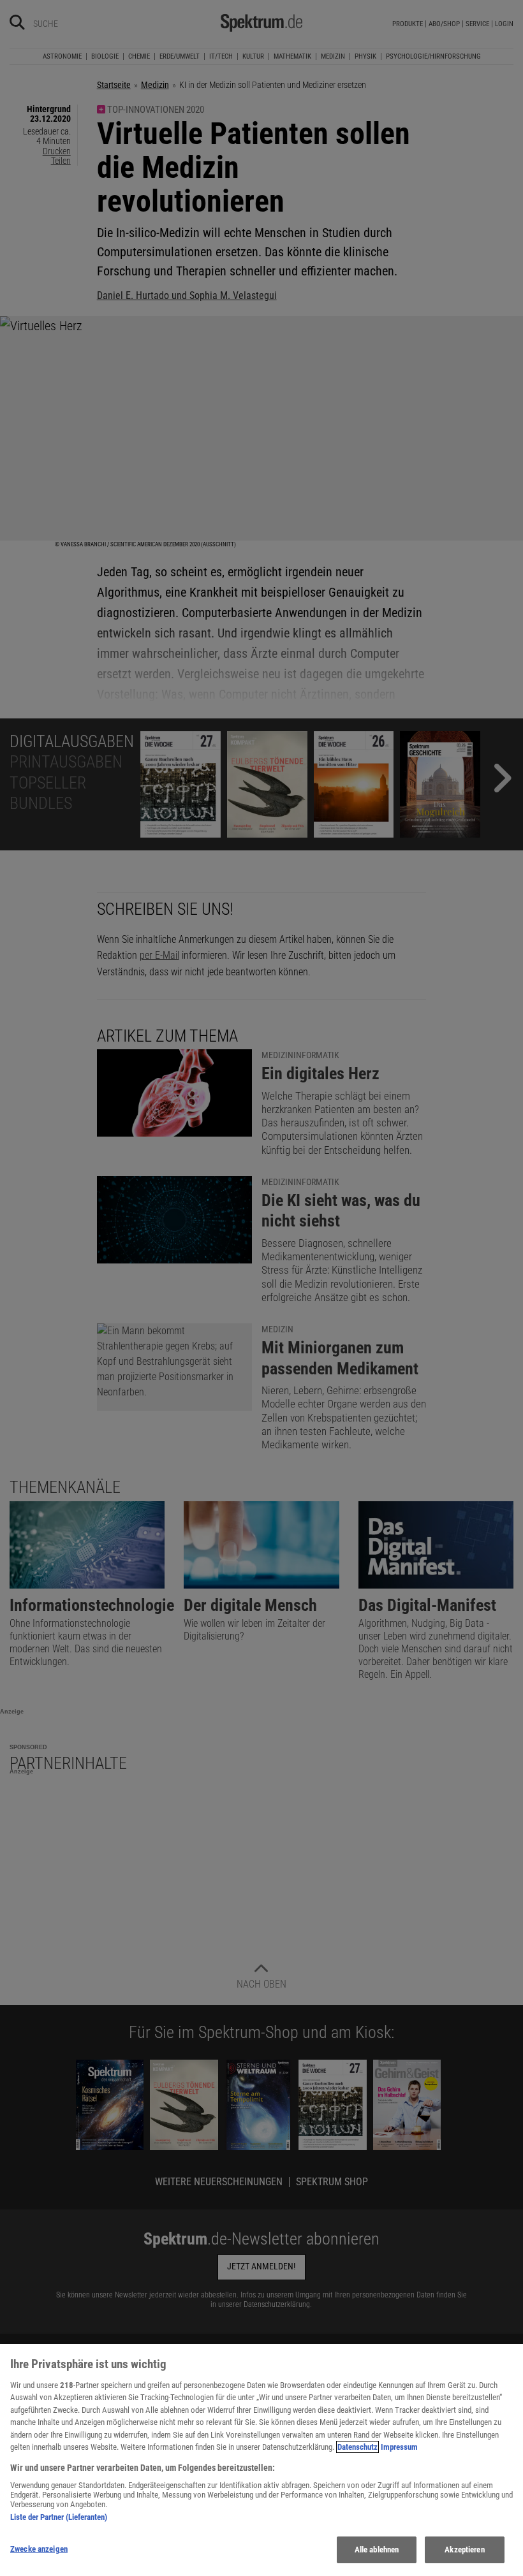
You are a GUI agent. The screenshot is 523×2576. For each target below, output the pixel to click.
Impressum (399, 2447)
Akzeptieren (464, 2550)
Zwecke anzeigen (39, 2549)
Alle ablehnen (377, 2550)
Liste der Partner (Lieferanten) (59, 2517)
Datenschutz (357, 2447)
